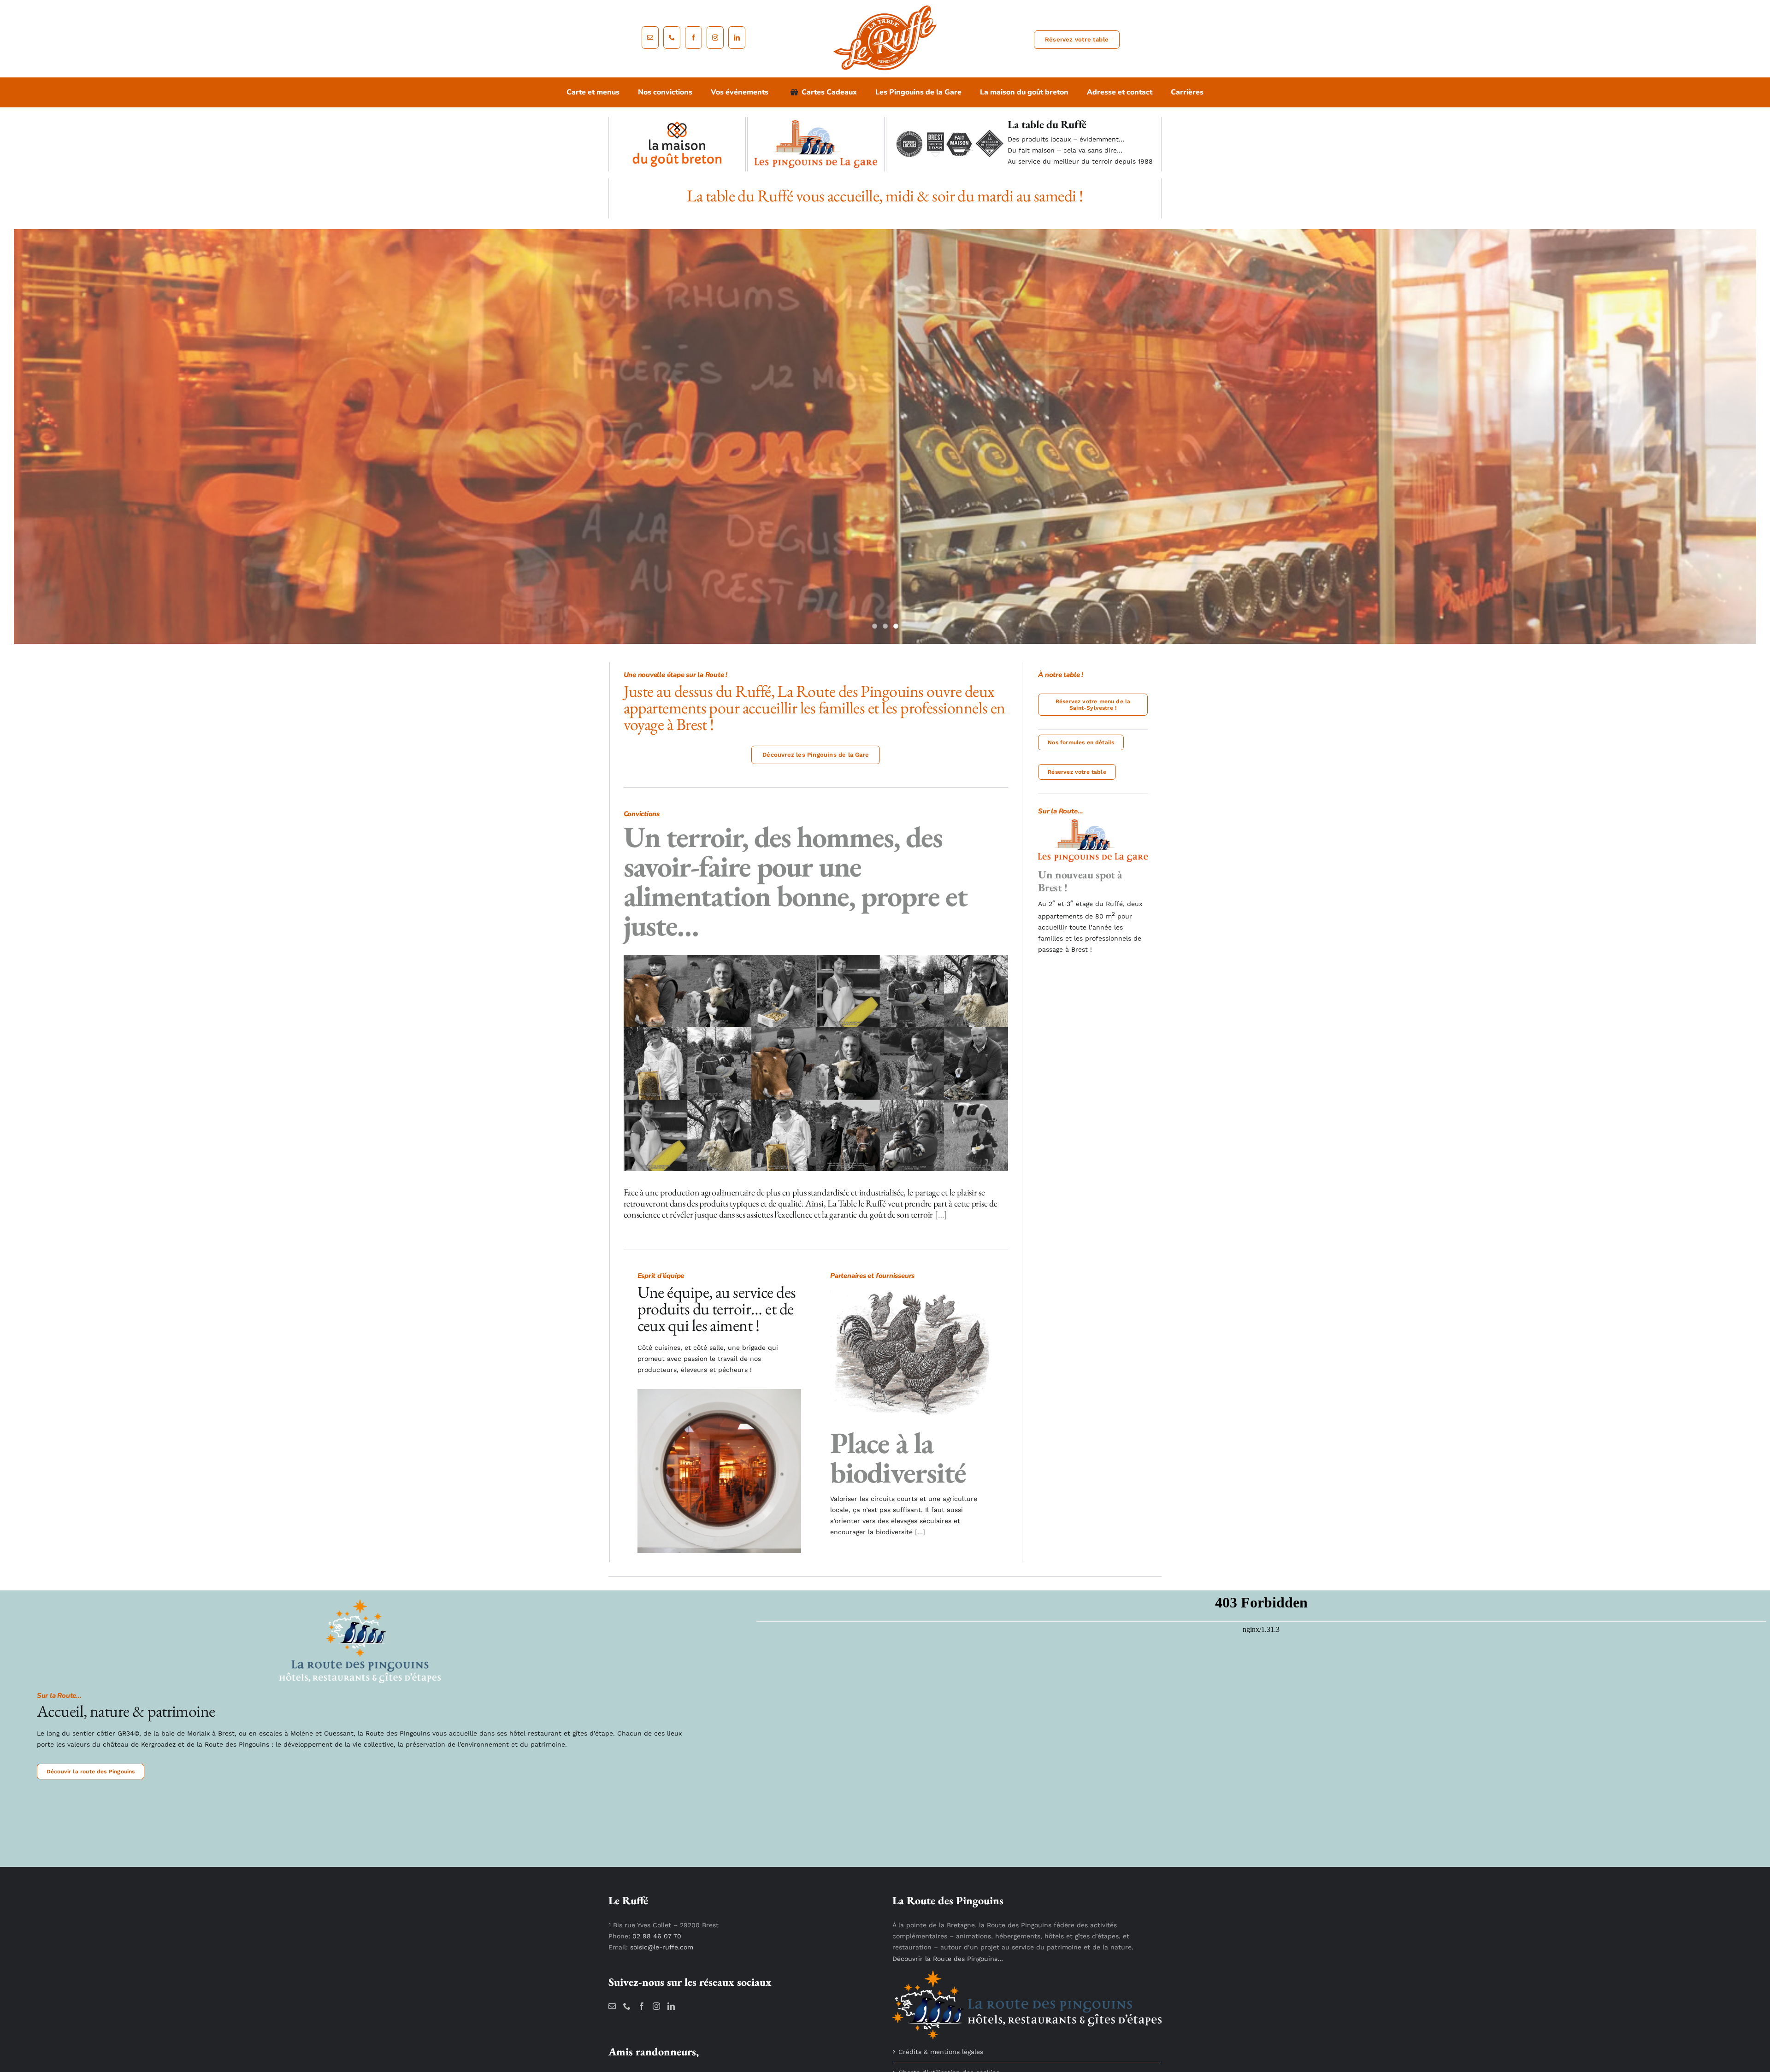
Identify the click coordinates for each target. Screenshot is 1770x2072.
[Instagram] (656, 2006)
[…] (940, 1214)
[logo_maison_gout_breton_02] (677, 124)
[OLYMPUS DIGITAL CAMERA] (720, 1392)
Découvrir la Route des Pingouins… (948, 1959)
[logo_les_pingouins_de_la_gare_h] (816, 124)
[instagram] (715, 38)
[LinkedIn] (671, 2006)
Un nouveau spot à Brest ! (1080, 881)
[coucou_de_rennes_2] (912, 1289)
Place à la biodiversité (898, 1457)
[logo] (885, 8)
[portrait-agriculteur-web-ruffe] (816, 958)
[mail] (650, 38)
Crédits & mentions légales (941, 2052)
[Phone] (627, 2006)
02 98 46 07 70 (657, 1936)
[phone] (672, 38)
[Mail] (612, 2006)
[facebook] (693, 38)
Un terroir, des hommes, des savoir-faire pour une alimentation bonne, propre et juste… (795, 881)
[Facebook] (642, 2006)
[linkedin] (737, 38)
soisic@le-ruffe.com (662, 1947)
